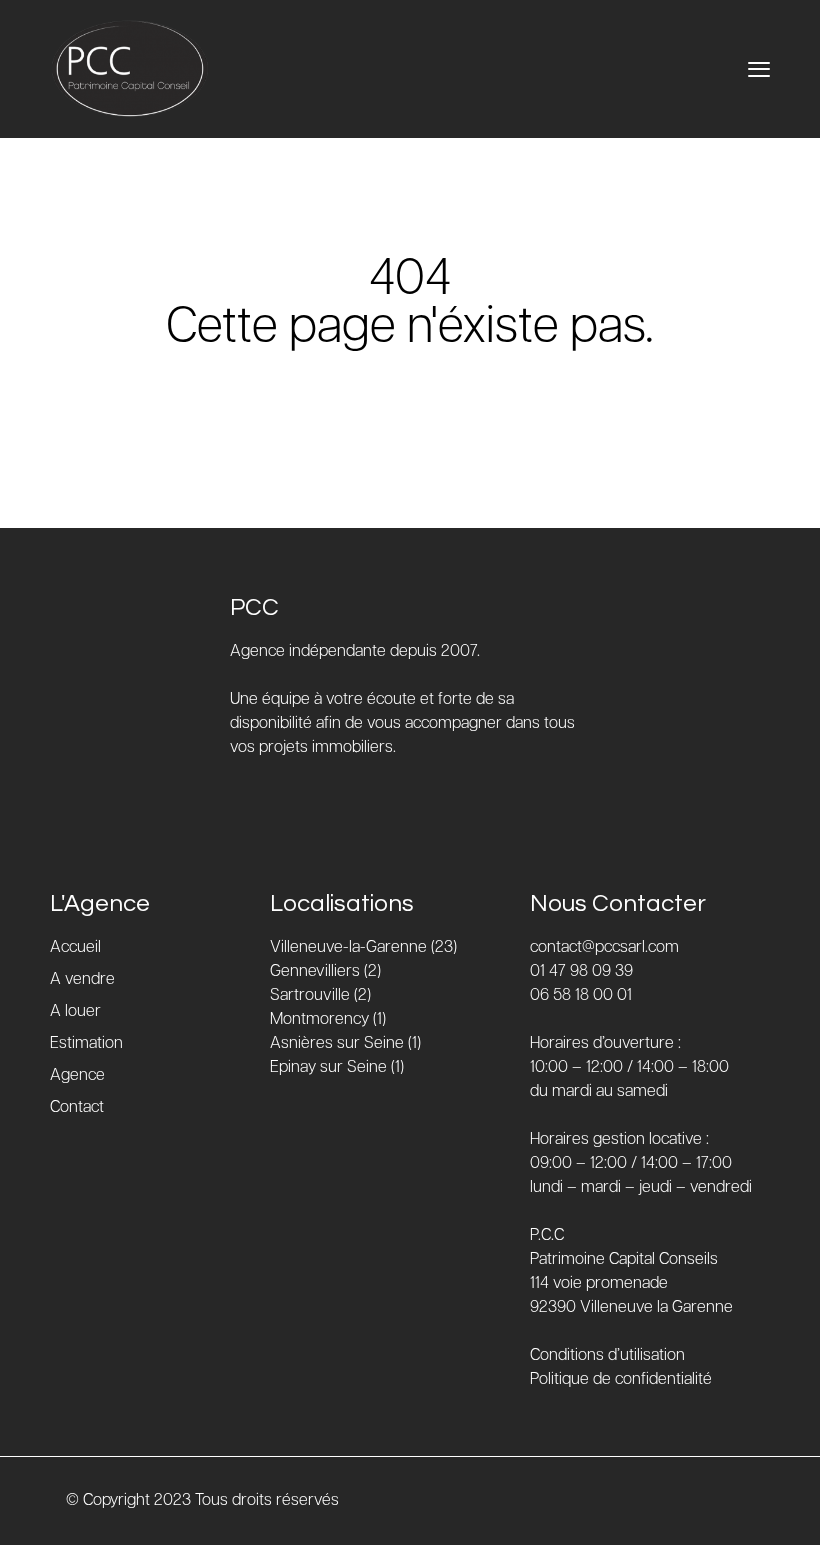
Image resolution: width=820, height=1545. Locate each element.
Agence (77, 1075)
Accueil (75, 947)
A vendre (82, 979)
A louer (75, 1011)
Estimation (86, 1043)
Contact (77, 1107)
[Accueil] (130, 69)
